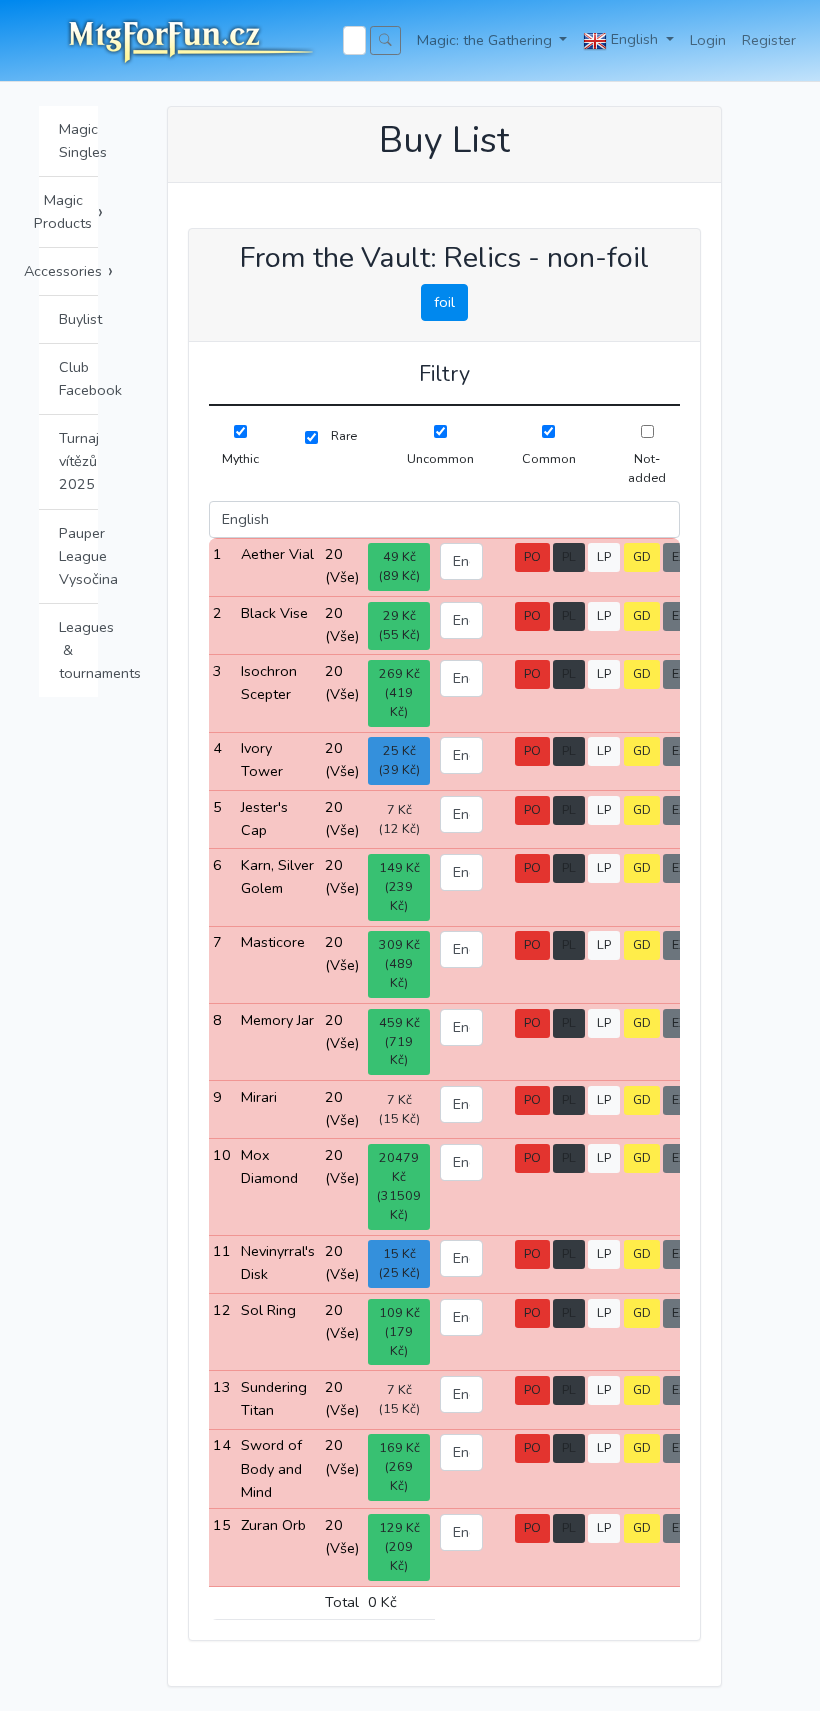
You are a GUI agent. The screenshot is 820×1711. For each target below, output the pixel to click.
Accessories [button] (68, 271)
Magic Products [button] (68, 211)
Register (769, 40)
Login (708, 40)
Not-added (647, 468)
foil (444, 302)
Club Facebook (78, 378)
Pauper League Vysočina (78, 556)
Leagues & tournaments (78, 650)
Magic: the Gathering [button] (486, 40)
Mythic (240, 458)
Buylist (78, 319)
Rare (344, 435)
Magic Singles (78, 140)
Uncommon (440, 458)
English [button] (634, 39)
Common (549, 458)
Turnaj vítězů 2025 (78, 461)
